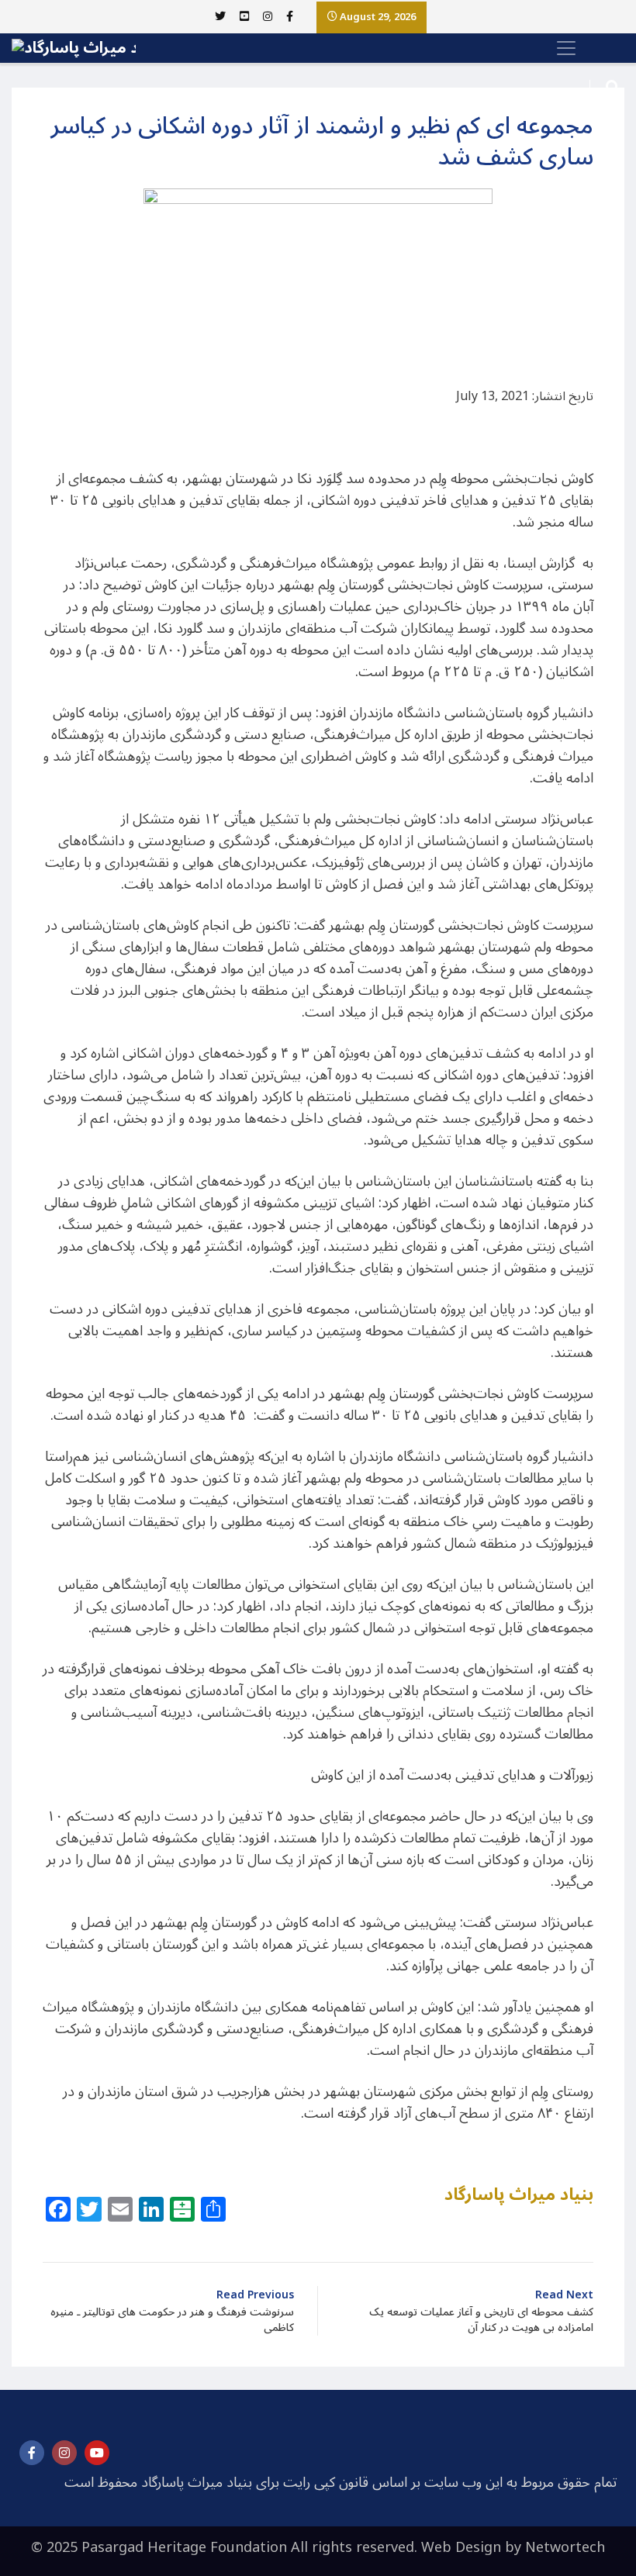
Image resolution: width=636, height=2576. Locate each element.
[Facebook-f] (32, 2453)
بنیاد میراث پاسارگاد (519, 2194)
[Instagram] (64, 2453)
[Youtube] (97, 2453)
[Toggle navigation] (562, 48)
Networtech (565, 2547)
